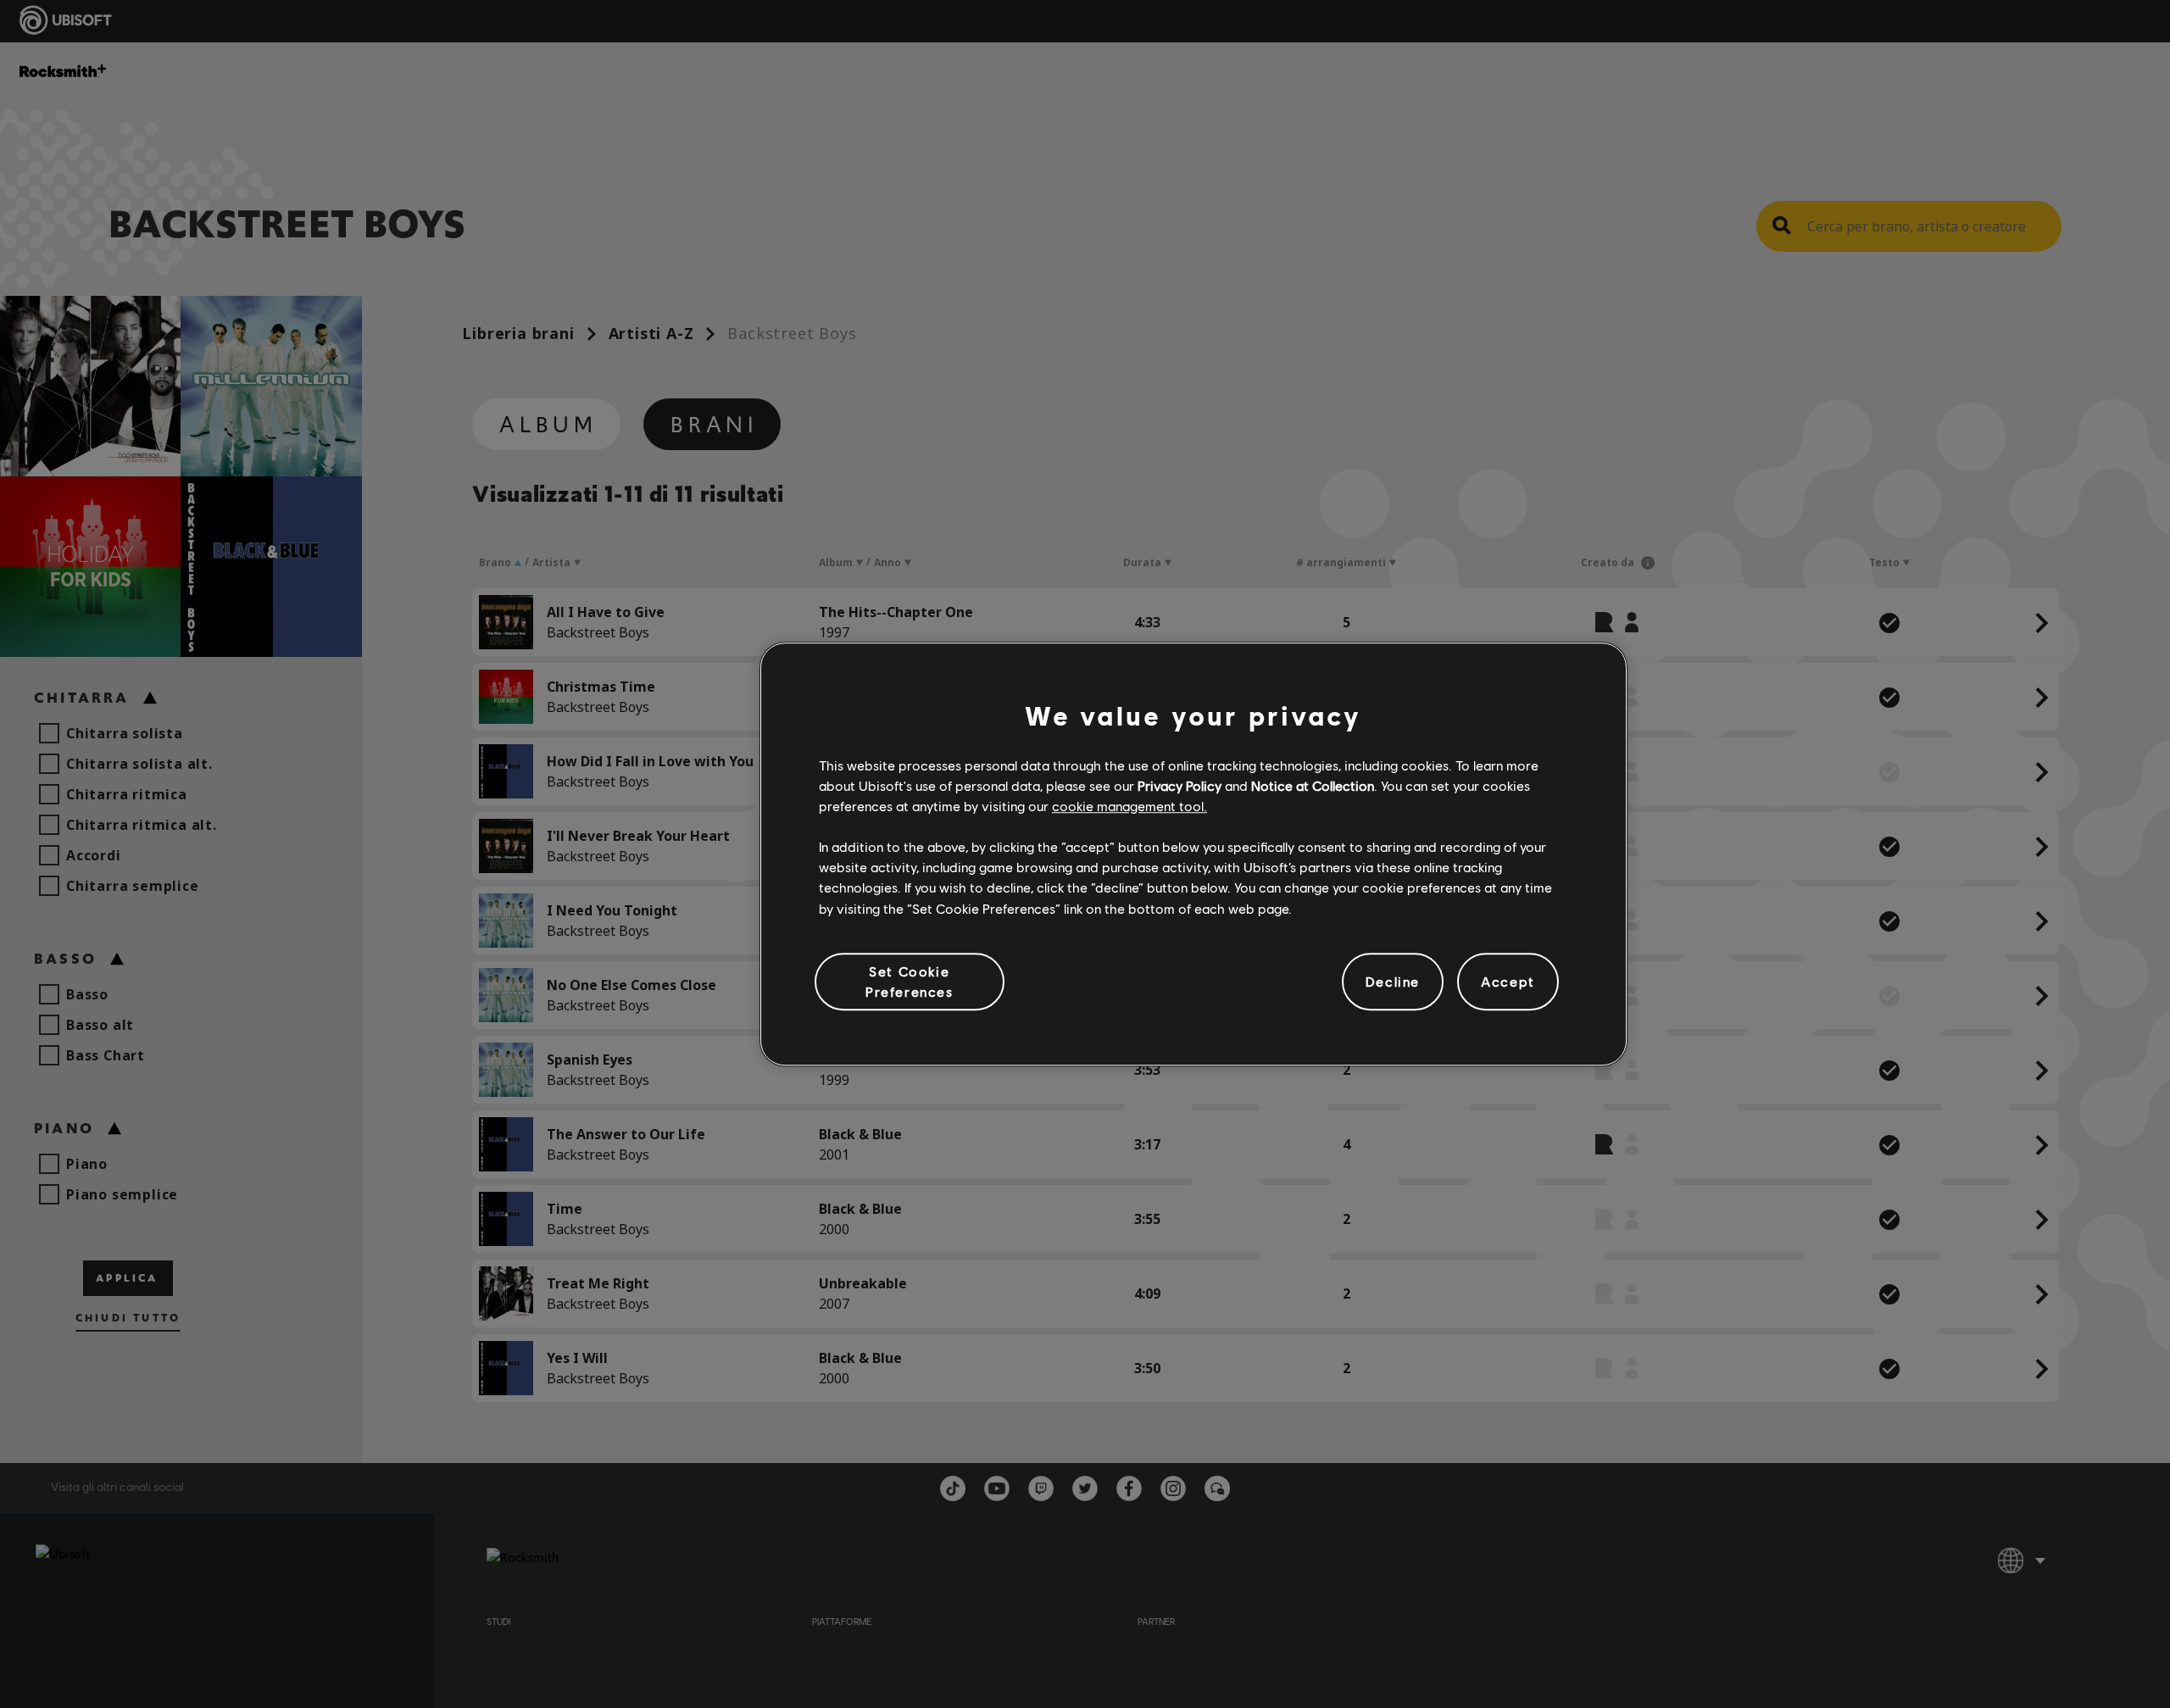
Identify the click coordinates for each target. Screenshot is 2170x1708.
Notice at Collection (1313, 785)
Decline (1393, 981)
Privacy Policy (1180, 785)
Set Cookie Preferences (910, 981)
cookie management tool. (1130, 806)
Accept (1508, 981)
